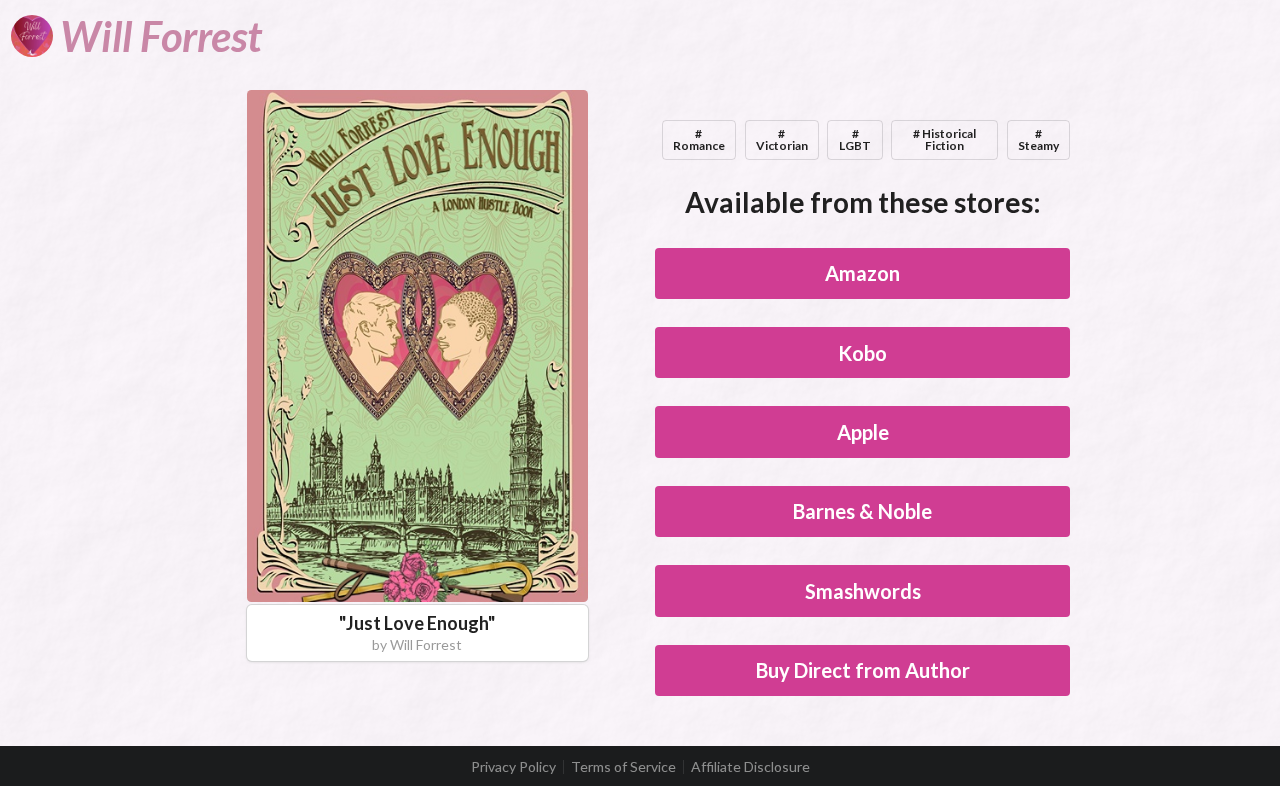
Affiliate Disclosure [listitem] (750, 767)
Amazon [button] (862, 273)
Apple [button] (863, 432)
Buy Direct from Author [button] (863, 670)
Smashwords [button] (863, 591)
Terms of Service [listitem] (623, 767)
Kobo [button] (862, 353)
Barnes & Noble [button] (862, 511)
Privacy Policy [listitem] (513, 767)
